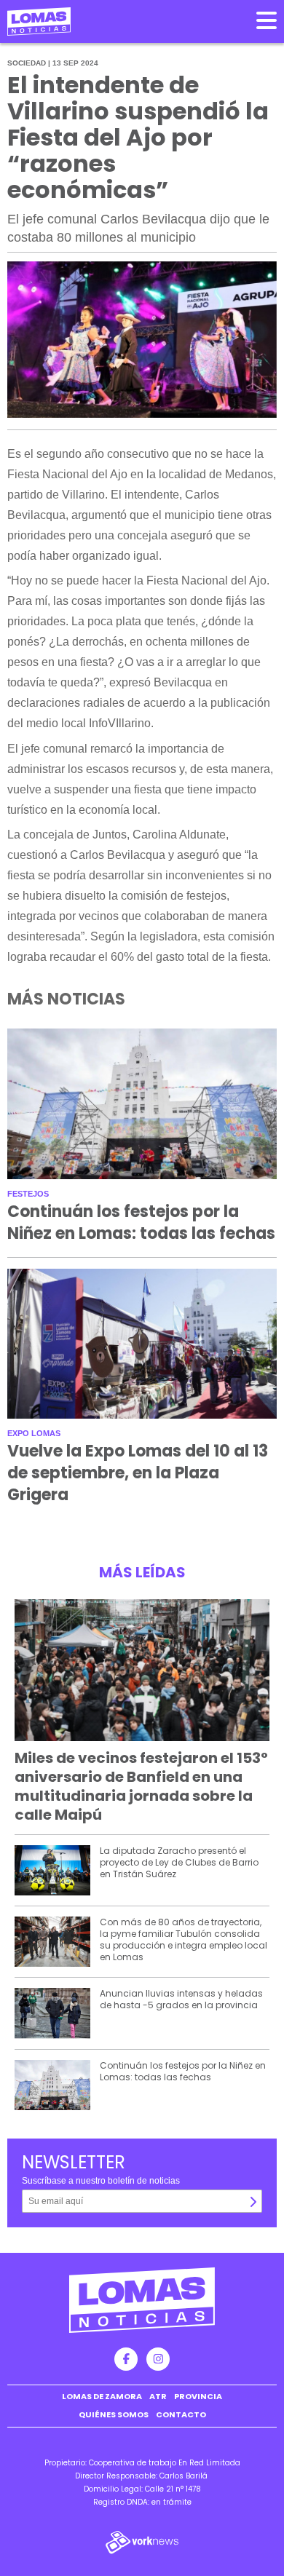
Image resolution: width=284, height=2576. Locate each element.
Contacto (181, 2414)
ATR (158, 2396)
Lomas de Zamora (102, 2396)
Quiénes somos (114, 2414)
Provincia (198, 2396)
